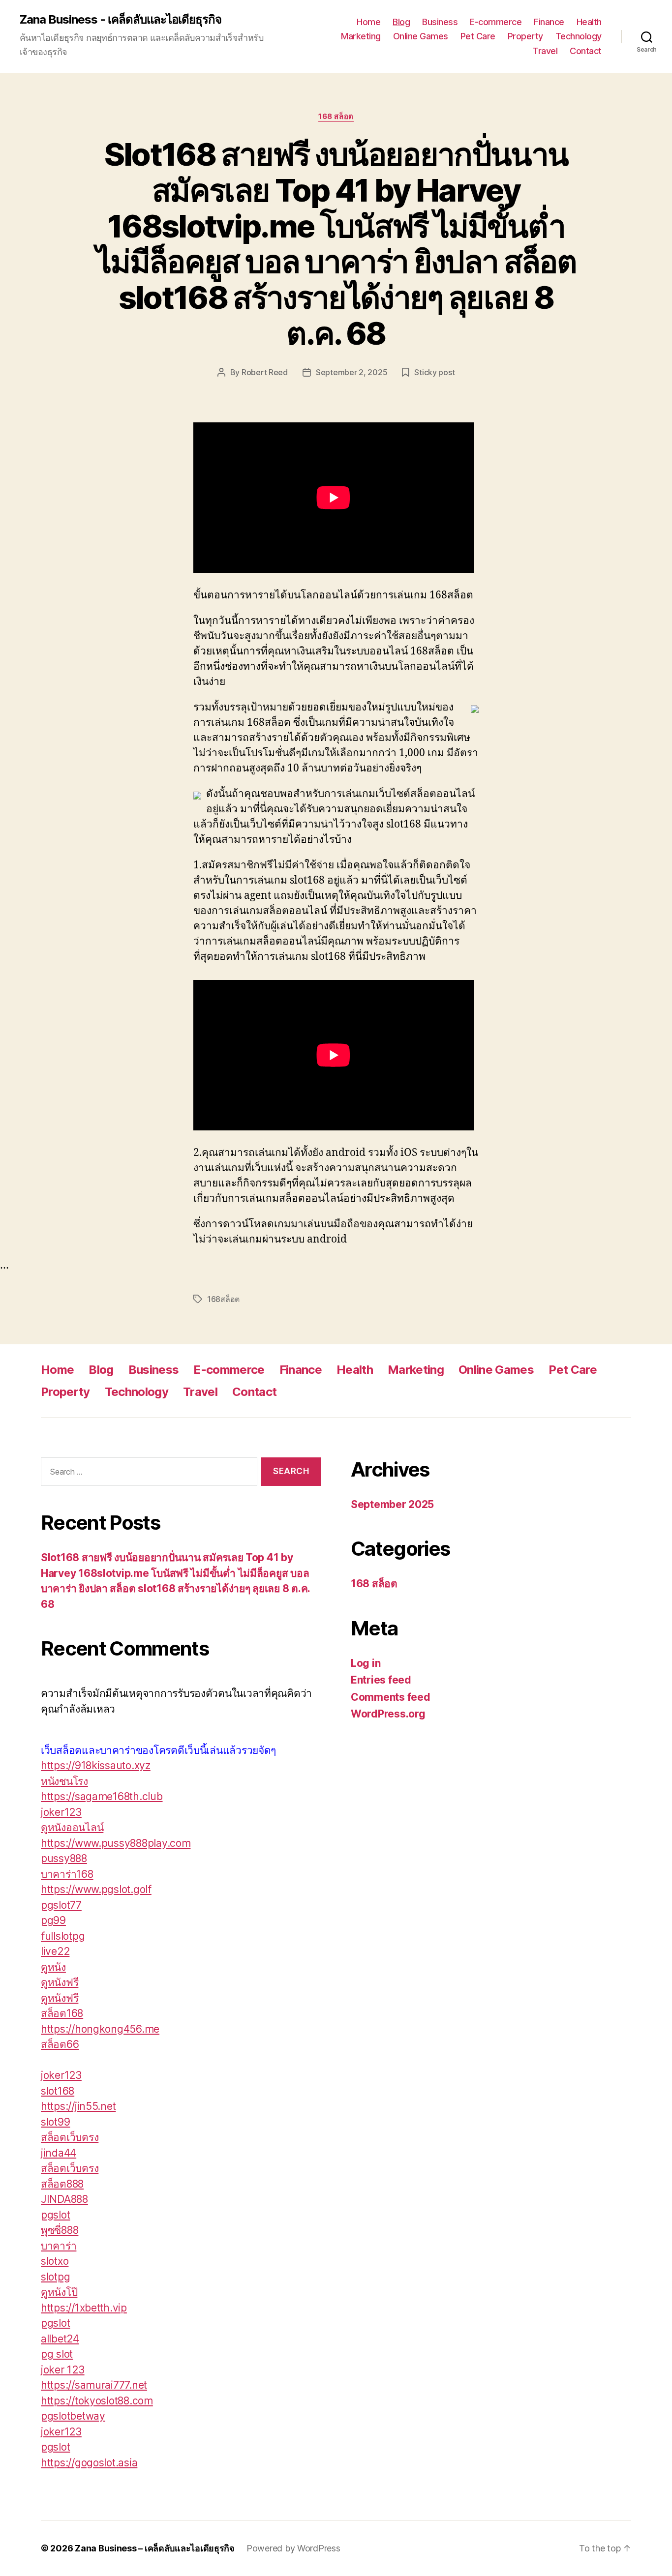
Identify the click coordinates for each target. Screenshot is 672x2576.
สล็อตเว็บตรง (70, 2137)
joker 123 (63, 2370)
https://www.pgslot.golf (96, 1889)
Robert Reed (265, 372)
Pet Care (478, 36)
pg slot (57, 2354)
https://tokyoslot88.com (97, 2401)
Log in (366, 1663)
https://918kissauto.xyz (96, 1765)
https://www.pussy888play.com (116, 1843)
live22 (55, 1951)
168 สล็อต (336, 117)
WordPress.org (388, 1714)
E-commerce (496, 22)
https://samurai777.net (94, 2385)
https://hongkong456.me (100, 2029)
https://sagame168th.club (102, 1796)
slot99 (55, 2122)
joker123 (61, 1812)
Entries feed (381, 1680)
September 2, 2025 (351, 372)
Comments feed (391, 1697)
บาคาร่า (59, 2246)
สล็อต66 (60, 2044)
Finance (549, 22)
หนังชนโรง (64, 1781)
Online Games (421, 36)
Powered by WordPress (293, 2548)
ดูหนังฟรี (60, 1982)
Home (368, 22)
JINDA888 (64, 2199)
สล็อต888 (62, 2184)
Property (525, 36)
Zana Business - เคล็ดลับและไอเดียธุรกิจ (121, 20)
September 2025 (392, 1504)
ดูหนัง (53, 1967)
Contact (586, 51)
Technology (579, 36)
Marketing (361, 36)
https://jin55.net (78, 2106)
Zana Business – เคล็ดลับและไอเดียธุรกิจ (155, 2548)
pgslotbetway (73, 2416)
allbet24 (60, 2339)
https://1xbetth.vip (84, 2308)
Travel (545, 51)
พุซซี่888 (60, 2230)
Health (589, 22)
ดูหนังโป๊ (59, 2292)
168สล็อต (223, 1299)
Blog (401, 22)
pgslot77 (61, 1905)
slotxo (55, 2261)
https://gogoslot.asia (89, 2463)
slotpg (55, 2277)
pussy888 (64, 1858)
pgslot (55, 2215)
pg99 (53, 1920)
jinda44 (59, 2153)
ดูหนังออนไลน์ (72, 1827)
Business (440, 22)
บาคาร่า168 (67, 1874)
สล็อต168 (62, 2013)
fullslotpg (63, 1936)
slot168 (58, 2091)
